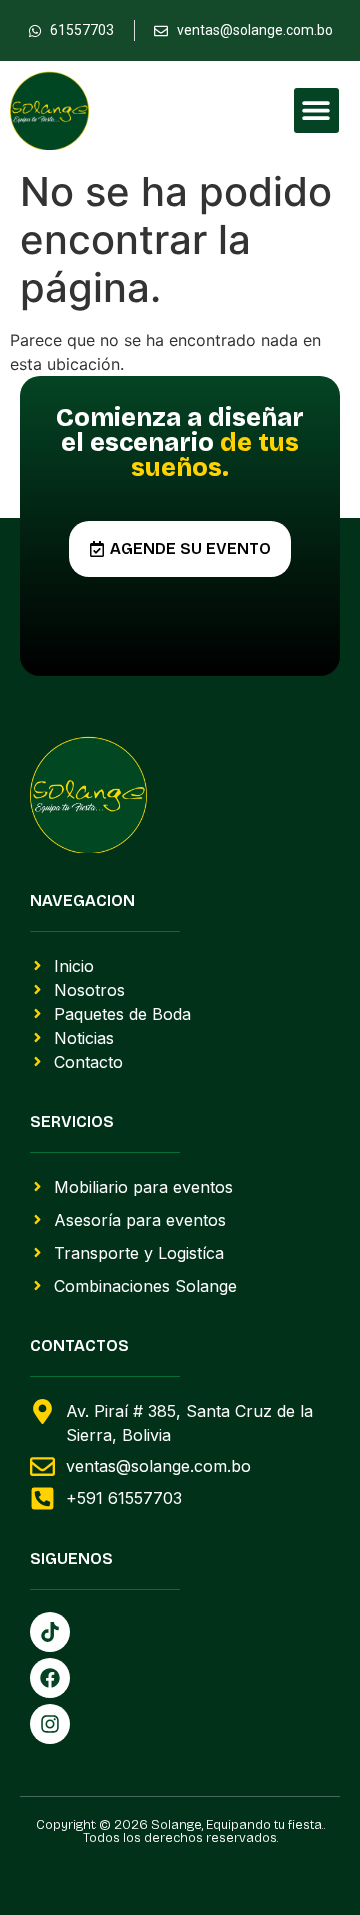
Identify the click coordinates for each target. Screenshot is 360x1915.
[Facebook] (50, 1678)
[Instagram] (50, 1724)
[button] (316, 110)
